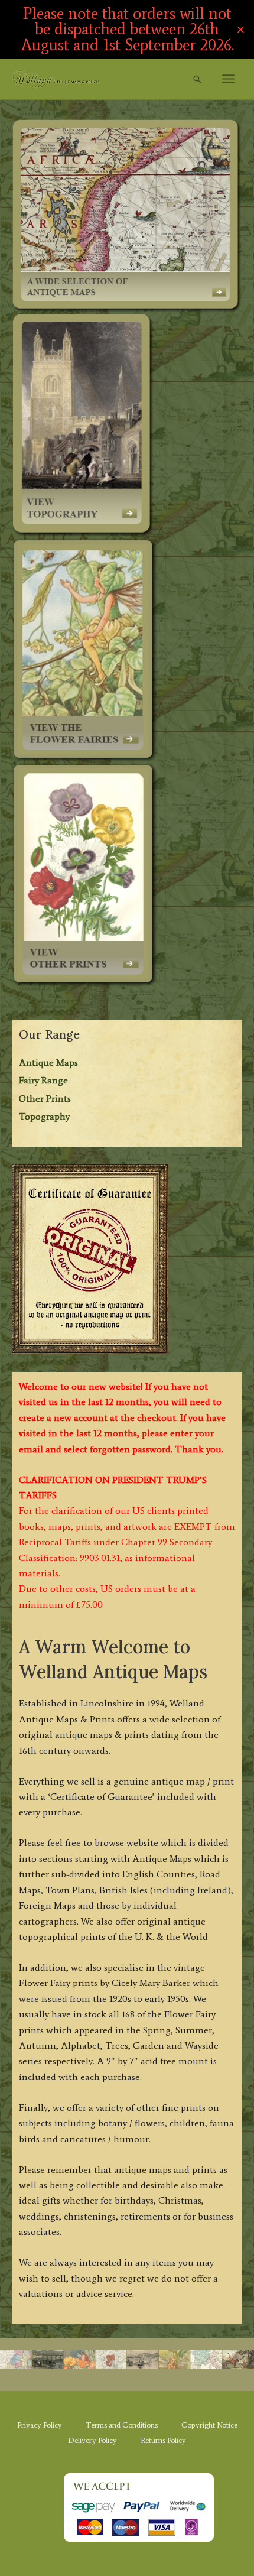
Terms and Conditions (122, 2425)
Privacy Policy (40, 2425)
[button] (197, 79)
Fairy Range (43, 1080)
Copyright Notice (209, 2425)
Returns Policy (163, 2440)
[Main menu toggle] (228, 79)
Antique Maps (48, 1062)
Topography (44, 1116)
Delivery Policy (92, 2440)
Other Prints (45, 1099)
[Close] (241, 29)
